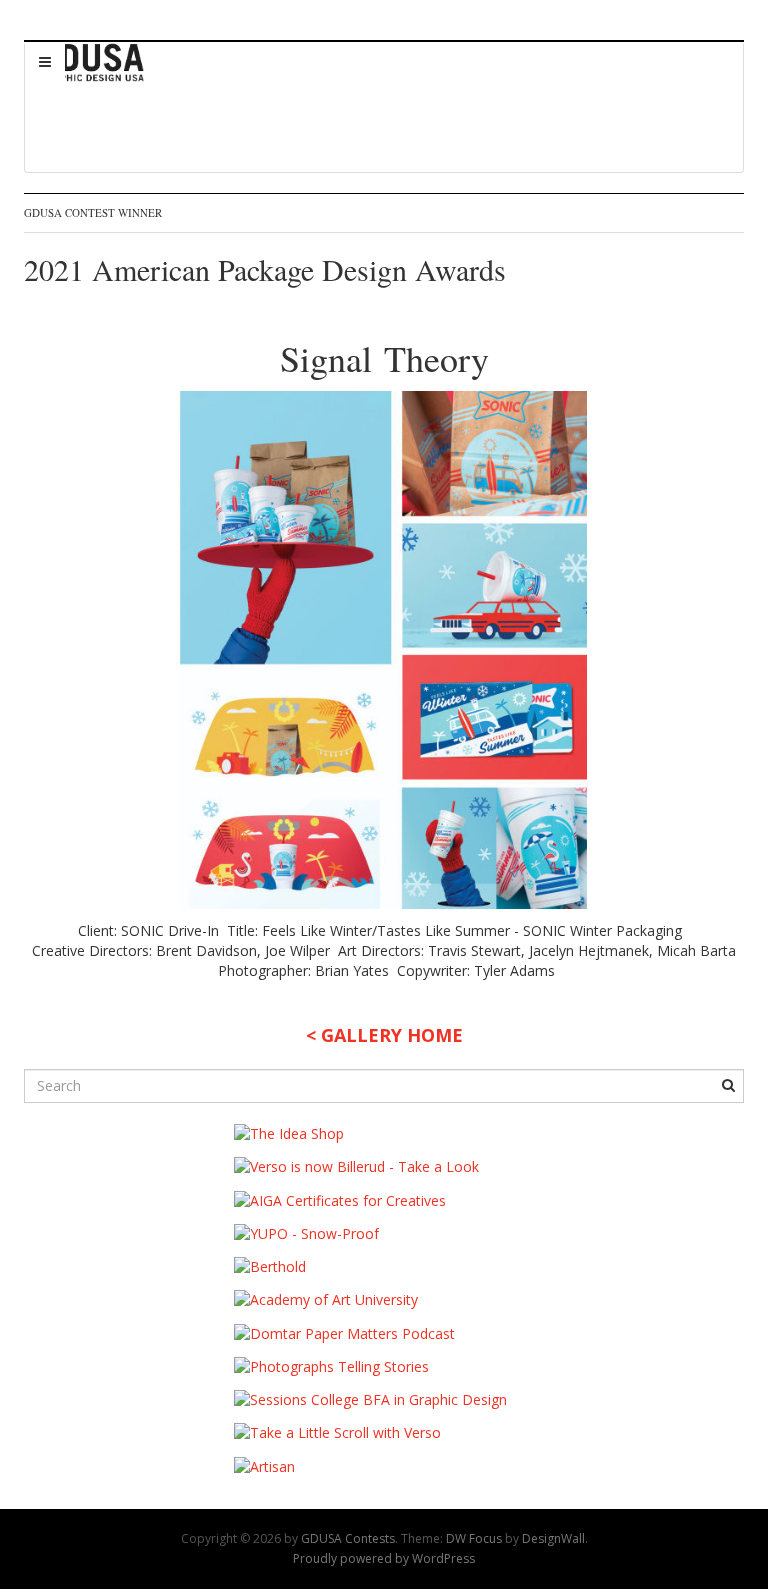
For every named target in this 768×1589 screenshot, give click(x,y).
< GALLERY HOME (384, 1035)
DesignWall (553, 1538)
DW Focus (474, 1538)
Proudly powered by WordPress (384, 1558)
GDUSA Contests (348, 1538)
